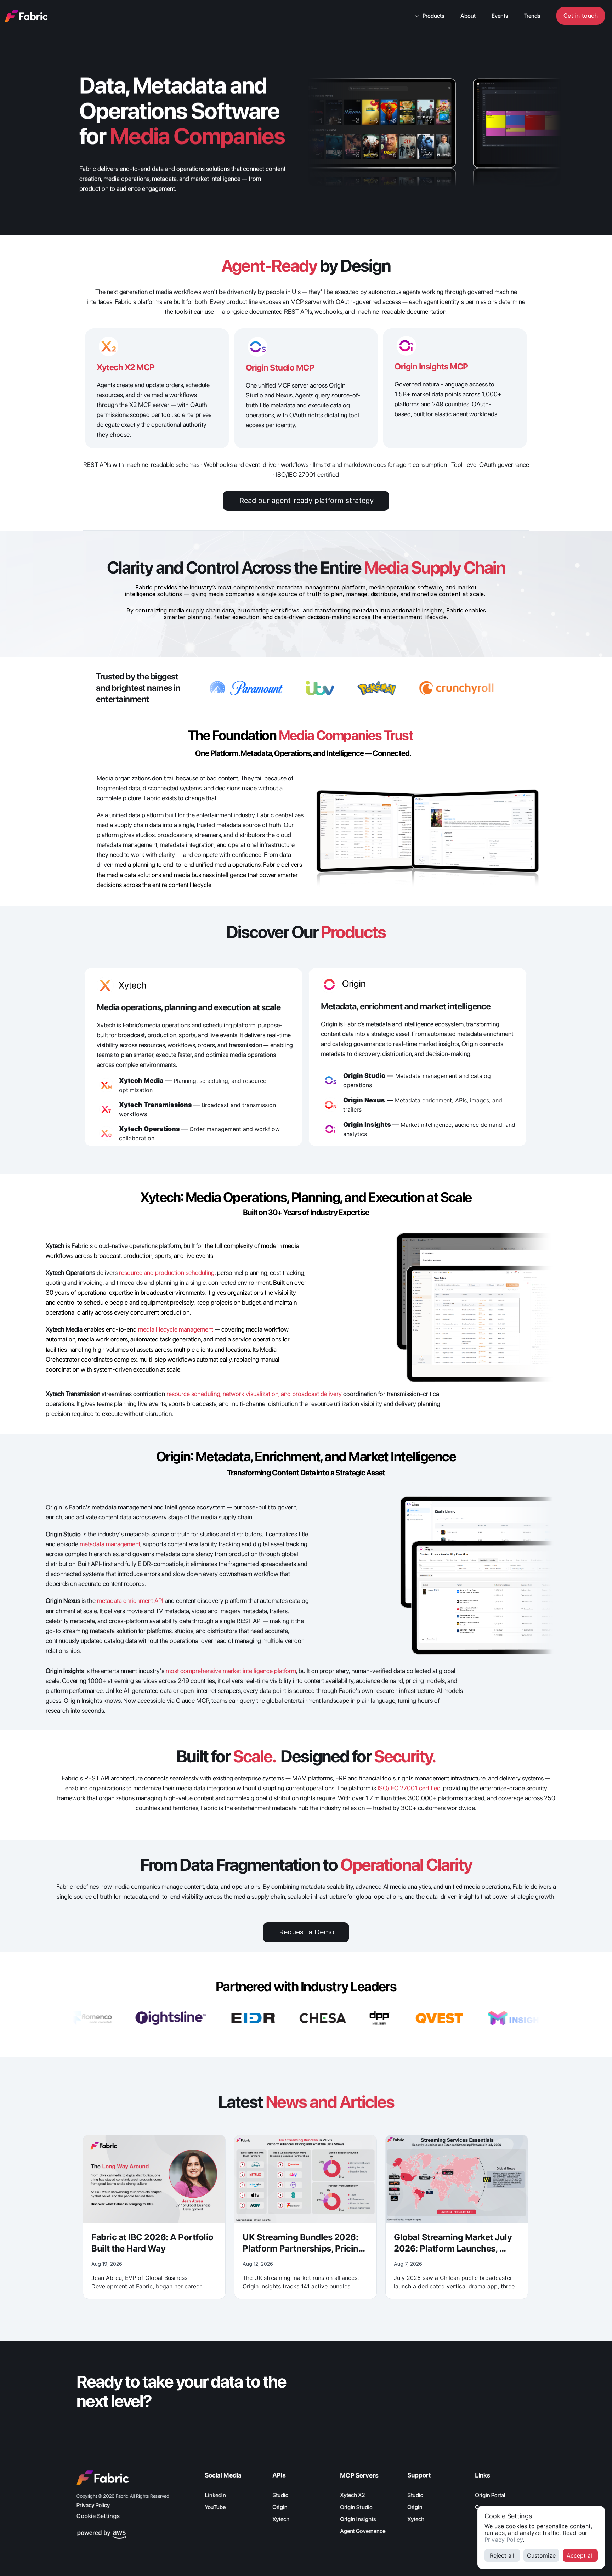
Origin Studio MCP (280, 368)
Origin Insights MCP (431, 366)
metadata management (110, 1544)
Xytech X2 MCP (126, 367)
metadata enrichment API (130, 1601)
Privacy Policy (504, 2540)
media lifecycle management (176, 1329)
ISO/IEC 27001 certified (409, 1788)
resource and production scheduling (167, 1273)
